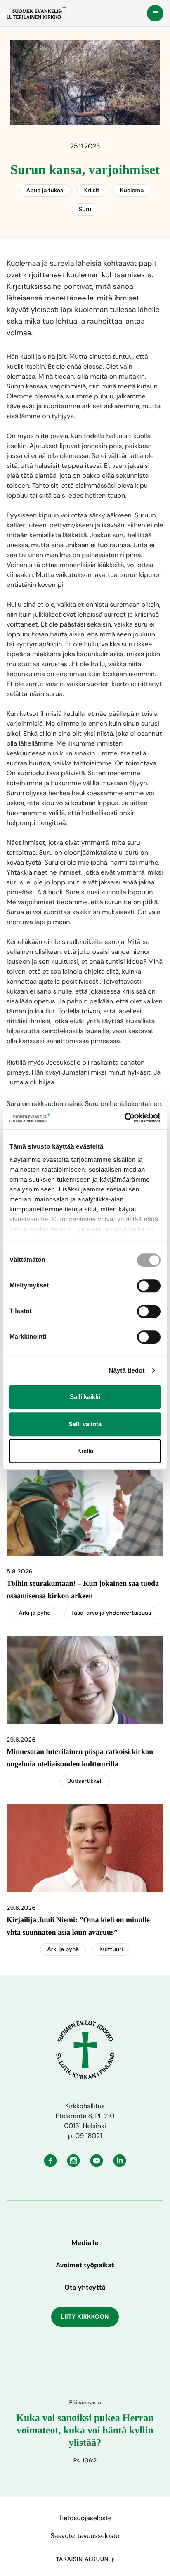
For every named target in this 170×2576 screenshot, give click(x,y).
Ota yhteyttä (85, 2287)
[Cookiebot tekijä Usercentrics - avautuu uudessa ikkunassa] (124, 1118)
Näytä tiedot (127, 1371)
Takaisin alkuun (83, 2559)
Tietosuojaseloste (85, 2518)
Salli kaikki (85, 1397)
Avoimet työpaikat (85, 2265)
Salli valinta (85, 1424)
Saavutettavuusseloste (85, 2536)
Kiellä (85, 1451)
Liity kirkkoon (85, 2317)
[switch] (149, 1286)
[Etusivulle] (36, 12)
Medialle (85, 2243)
